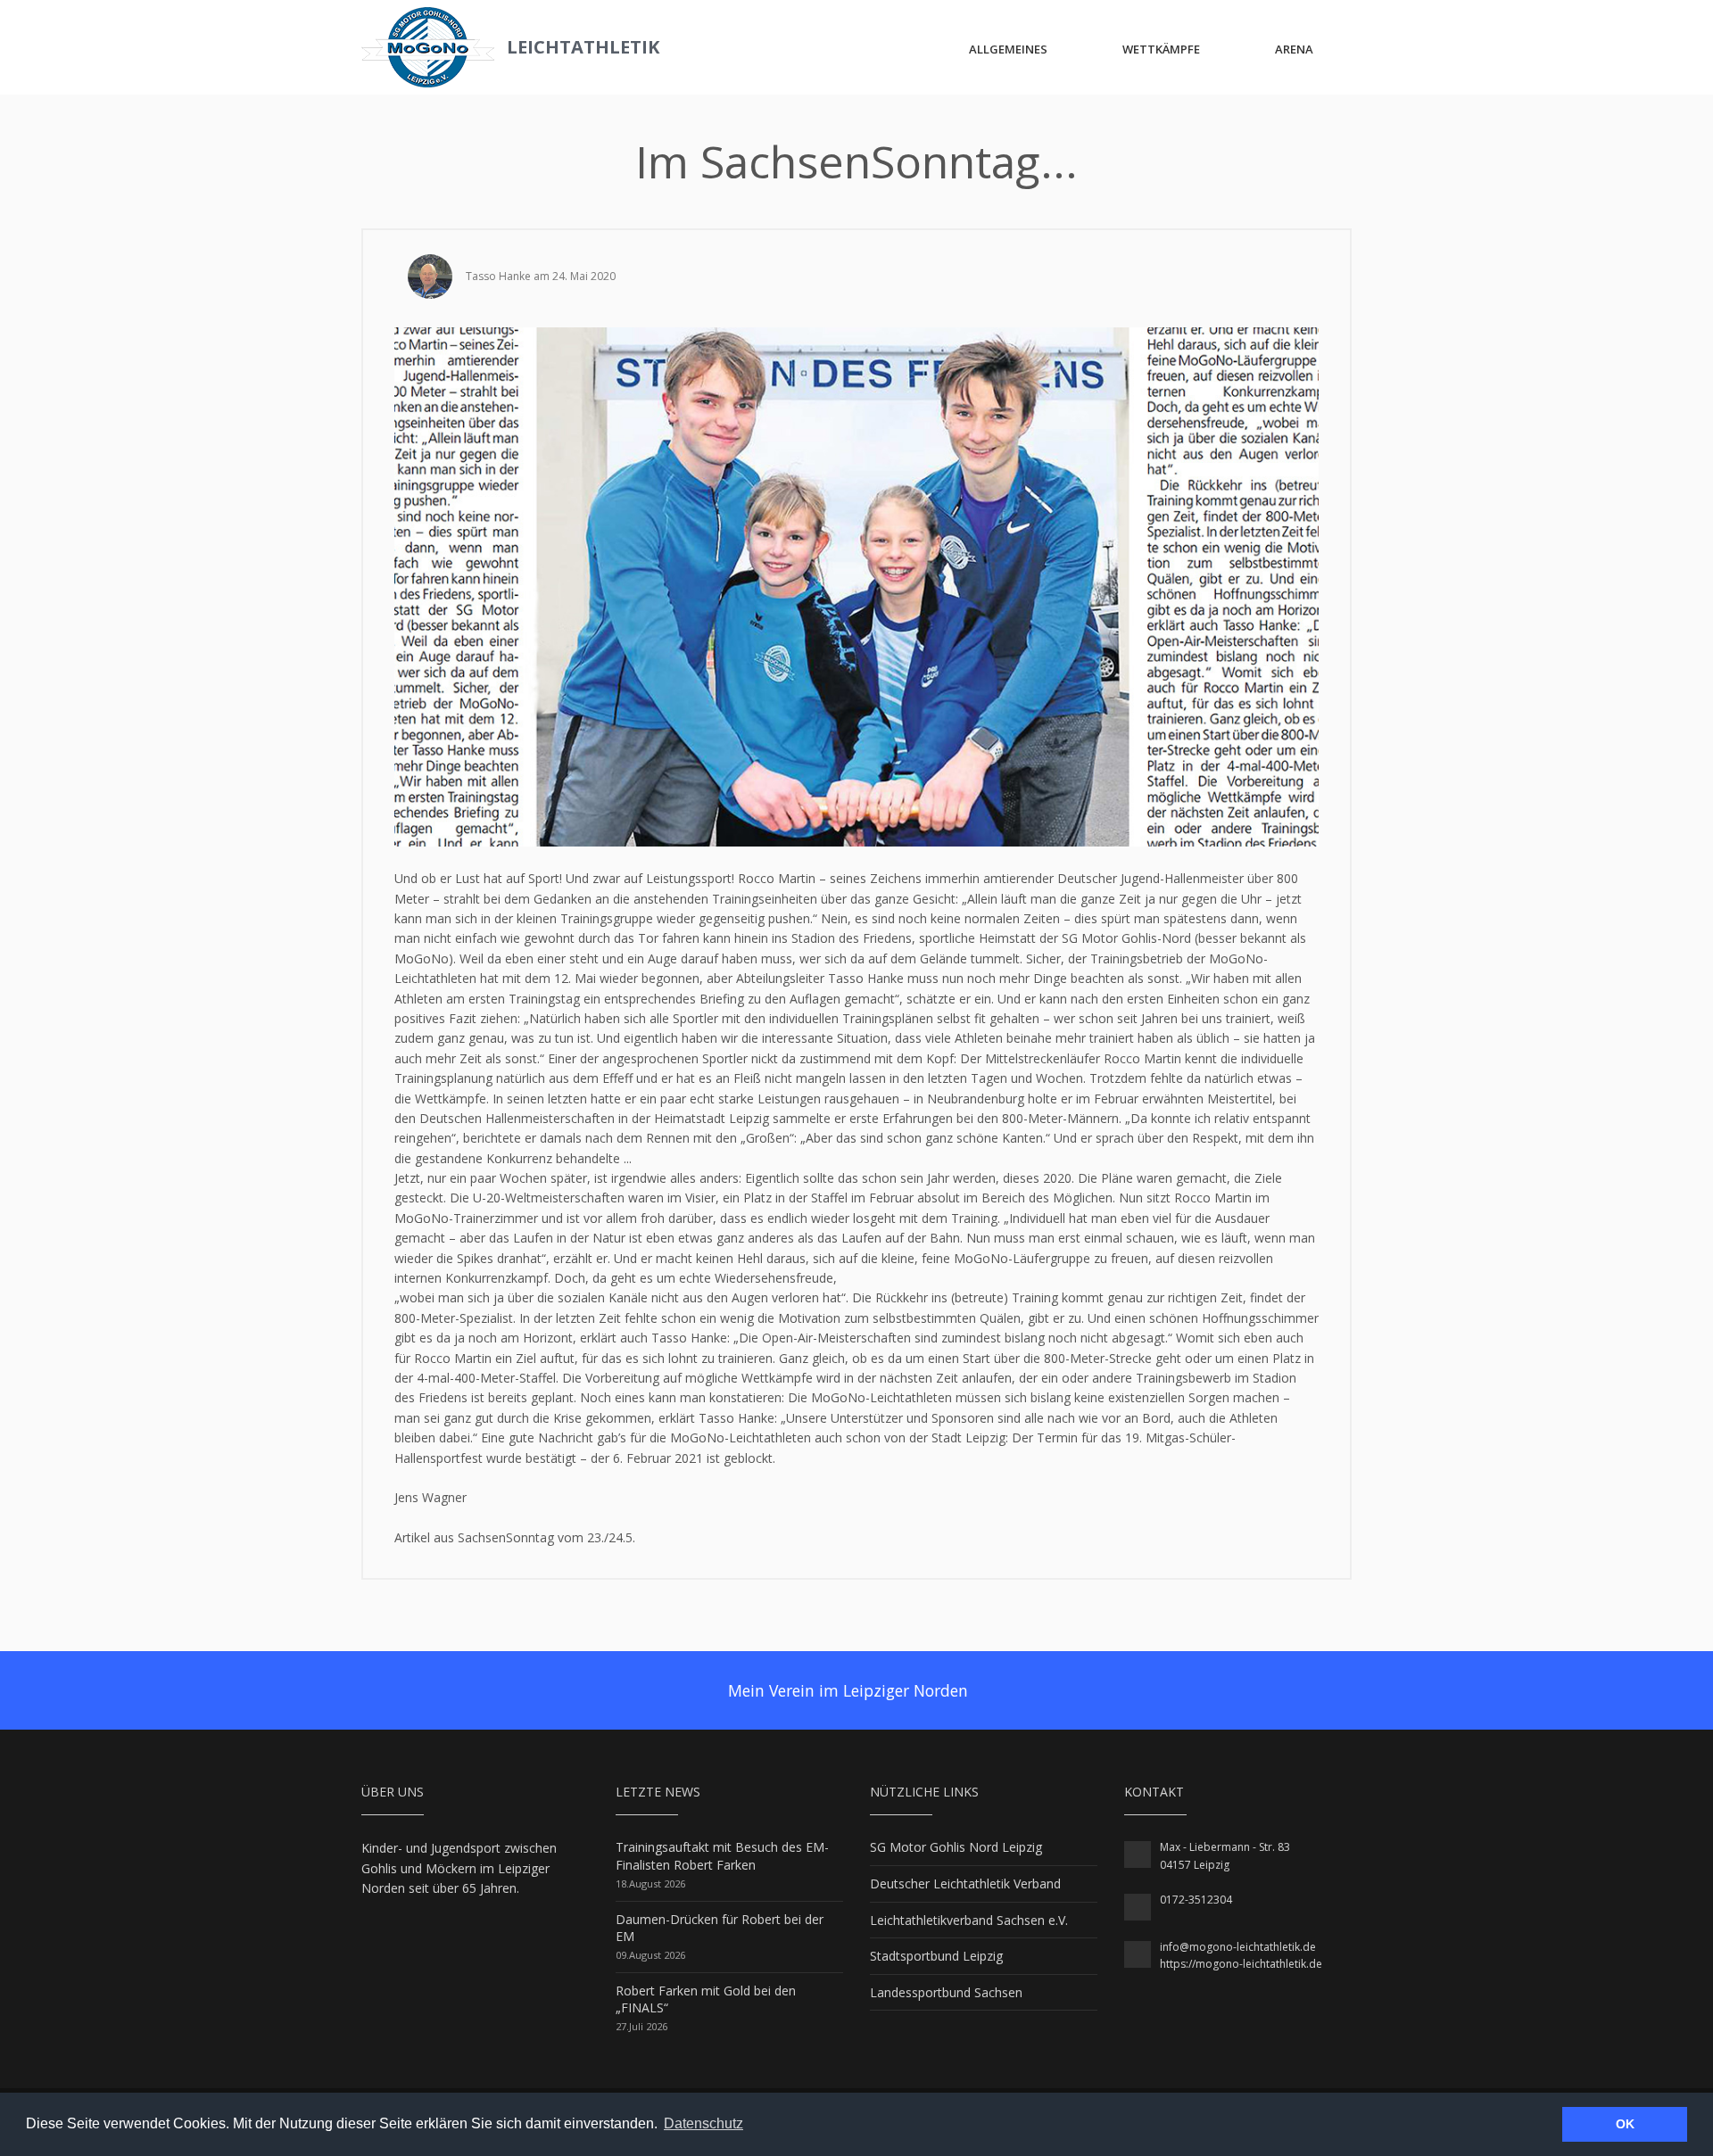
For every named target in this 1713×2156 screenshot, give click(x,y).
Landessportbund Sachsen (946, 1992)
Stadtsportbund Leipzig (936, 1956)
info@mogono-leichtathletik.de (1238, 1947)
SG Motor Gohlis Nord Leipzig (956, 1847)
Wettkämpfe (1161, 49)
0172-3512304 (1196, 1900)
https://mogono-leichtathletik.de (1241, 1964)
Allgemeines (1008, 49)
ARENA (1294, 49)
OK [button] (1625, 2124)
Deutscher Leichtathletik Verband (965, 1883)
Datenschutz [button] (703, 2123)
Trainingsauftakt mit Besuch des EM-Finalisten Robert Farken (722, 1856)
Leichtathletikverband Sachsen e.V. (969, 1920)
